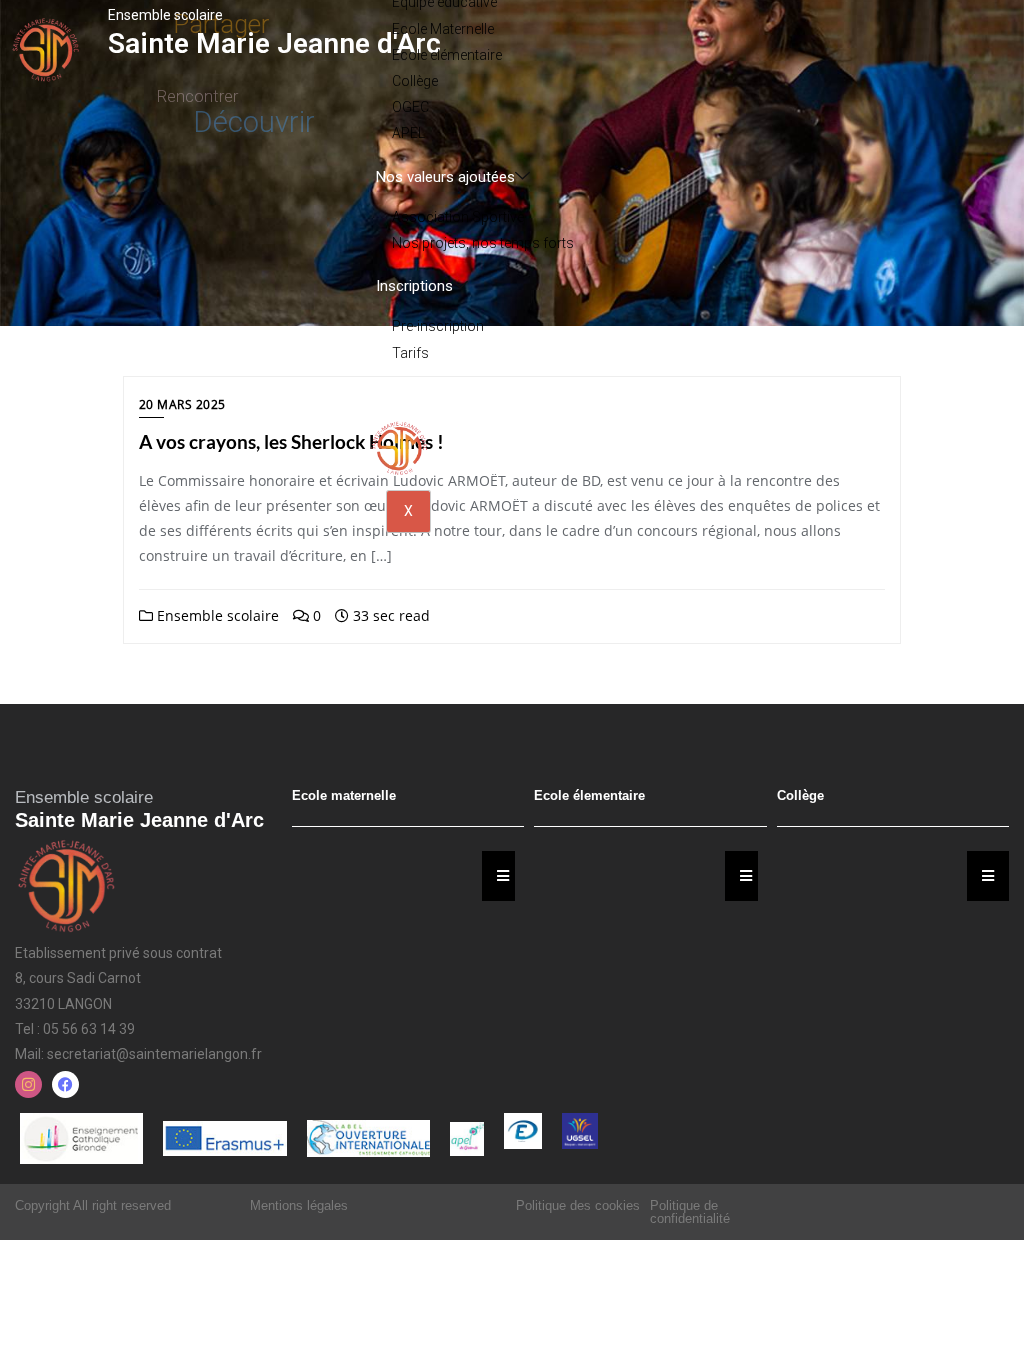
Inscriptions (414, 286)
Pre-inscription (438, 326)
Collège (415, 81)
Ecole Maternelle (443, 29)
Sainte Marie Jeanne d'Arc (274, 43)
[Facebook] (65, 1084)
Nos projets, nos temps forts (483, 243)
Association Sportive (458, 217)
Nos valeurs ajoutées (445, 177)
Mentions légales (299, 1205)
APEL (408, 133)
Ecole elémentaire (447, 55)
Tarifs (410, 353)
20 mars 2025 (182, 404)
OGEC (410, 107)
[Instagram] (28, 1084)
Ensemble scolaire (216, 615)
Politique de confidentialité (690, 1212)
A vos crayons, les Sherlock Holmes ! (291, 441)
